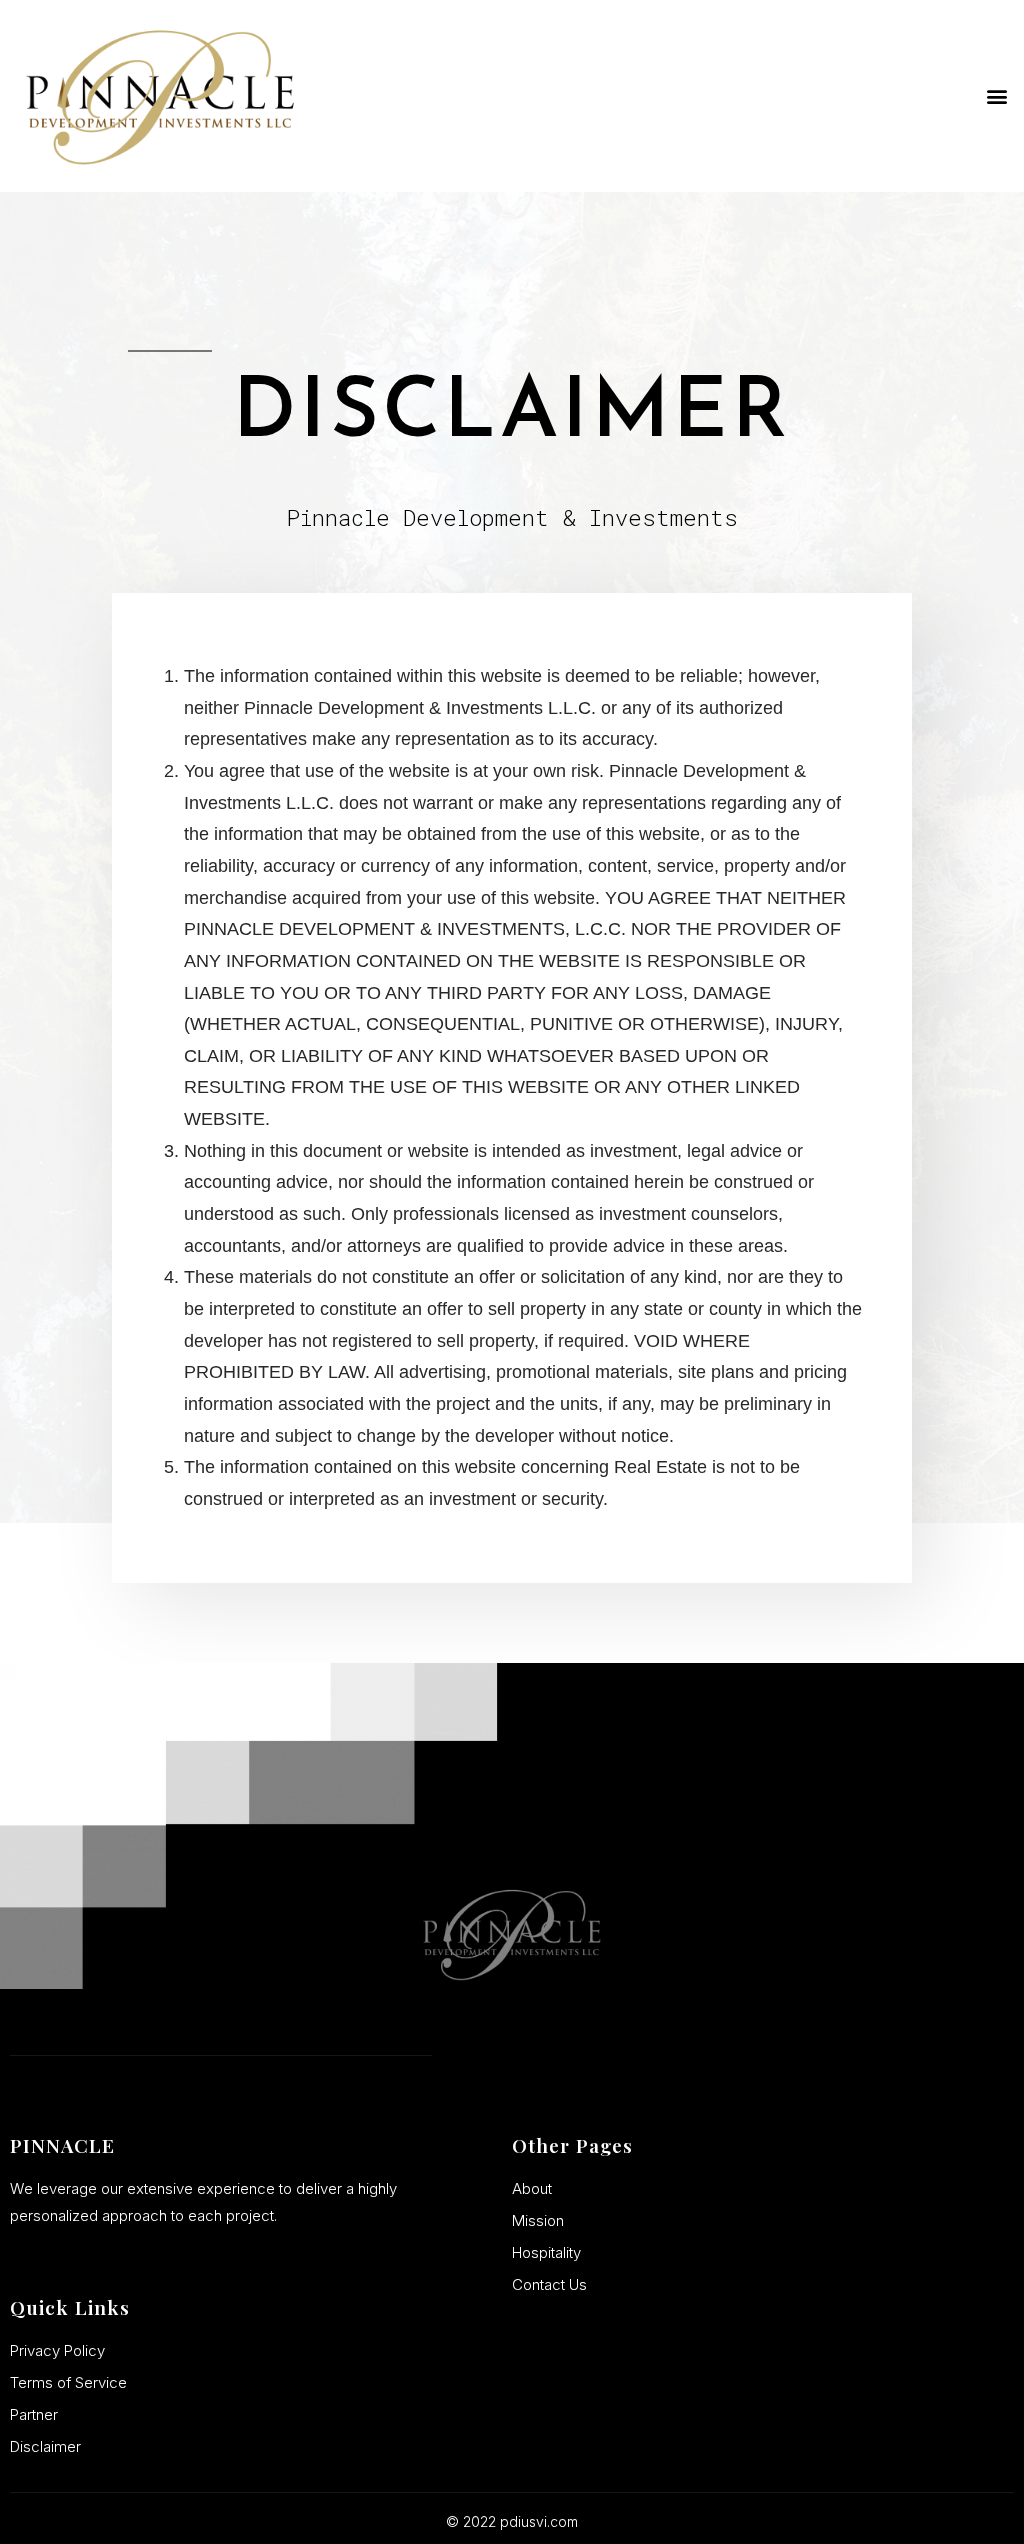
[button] (997, 96)
